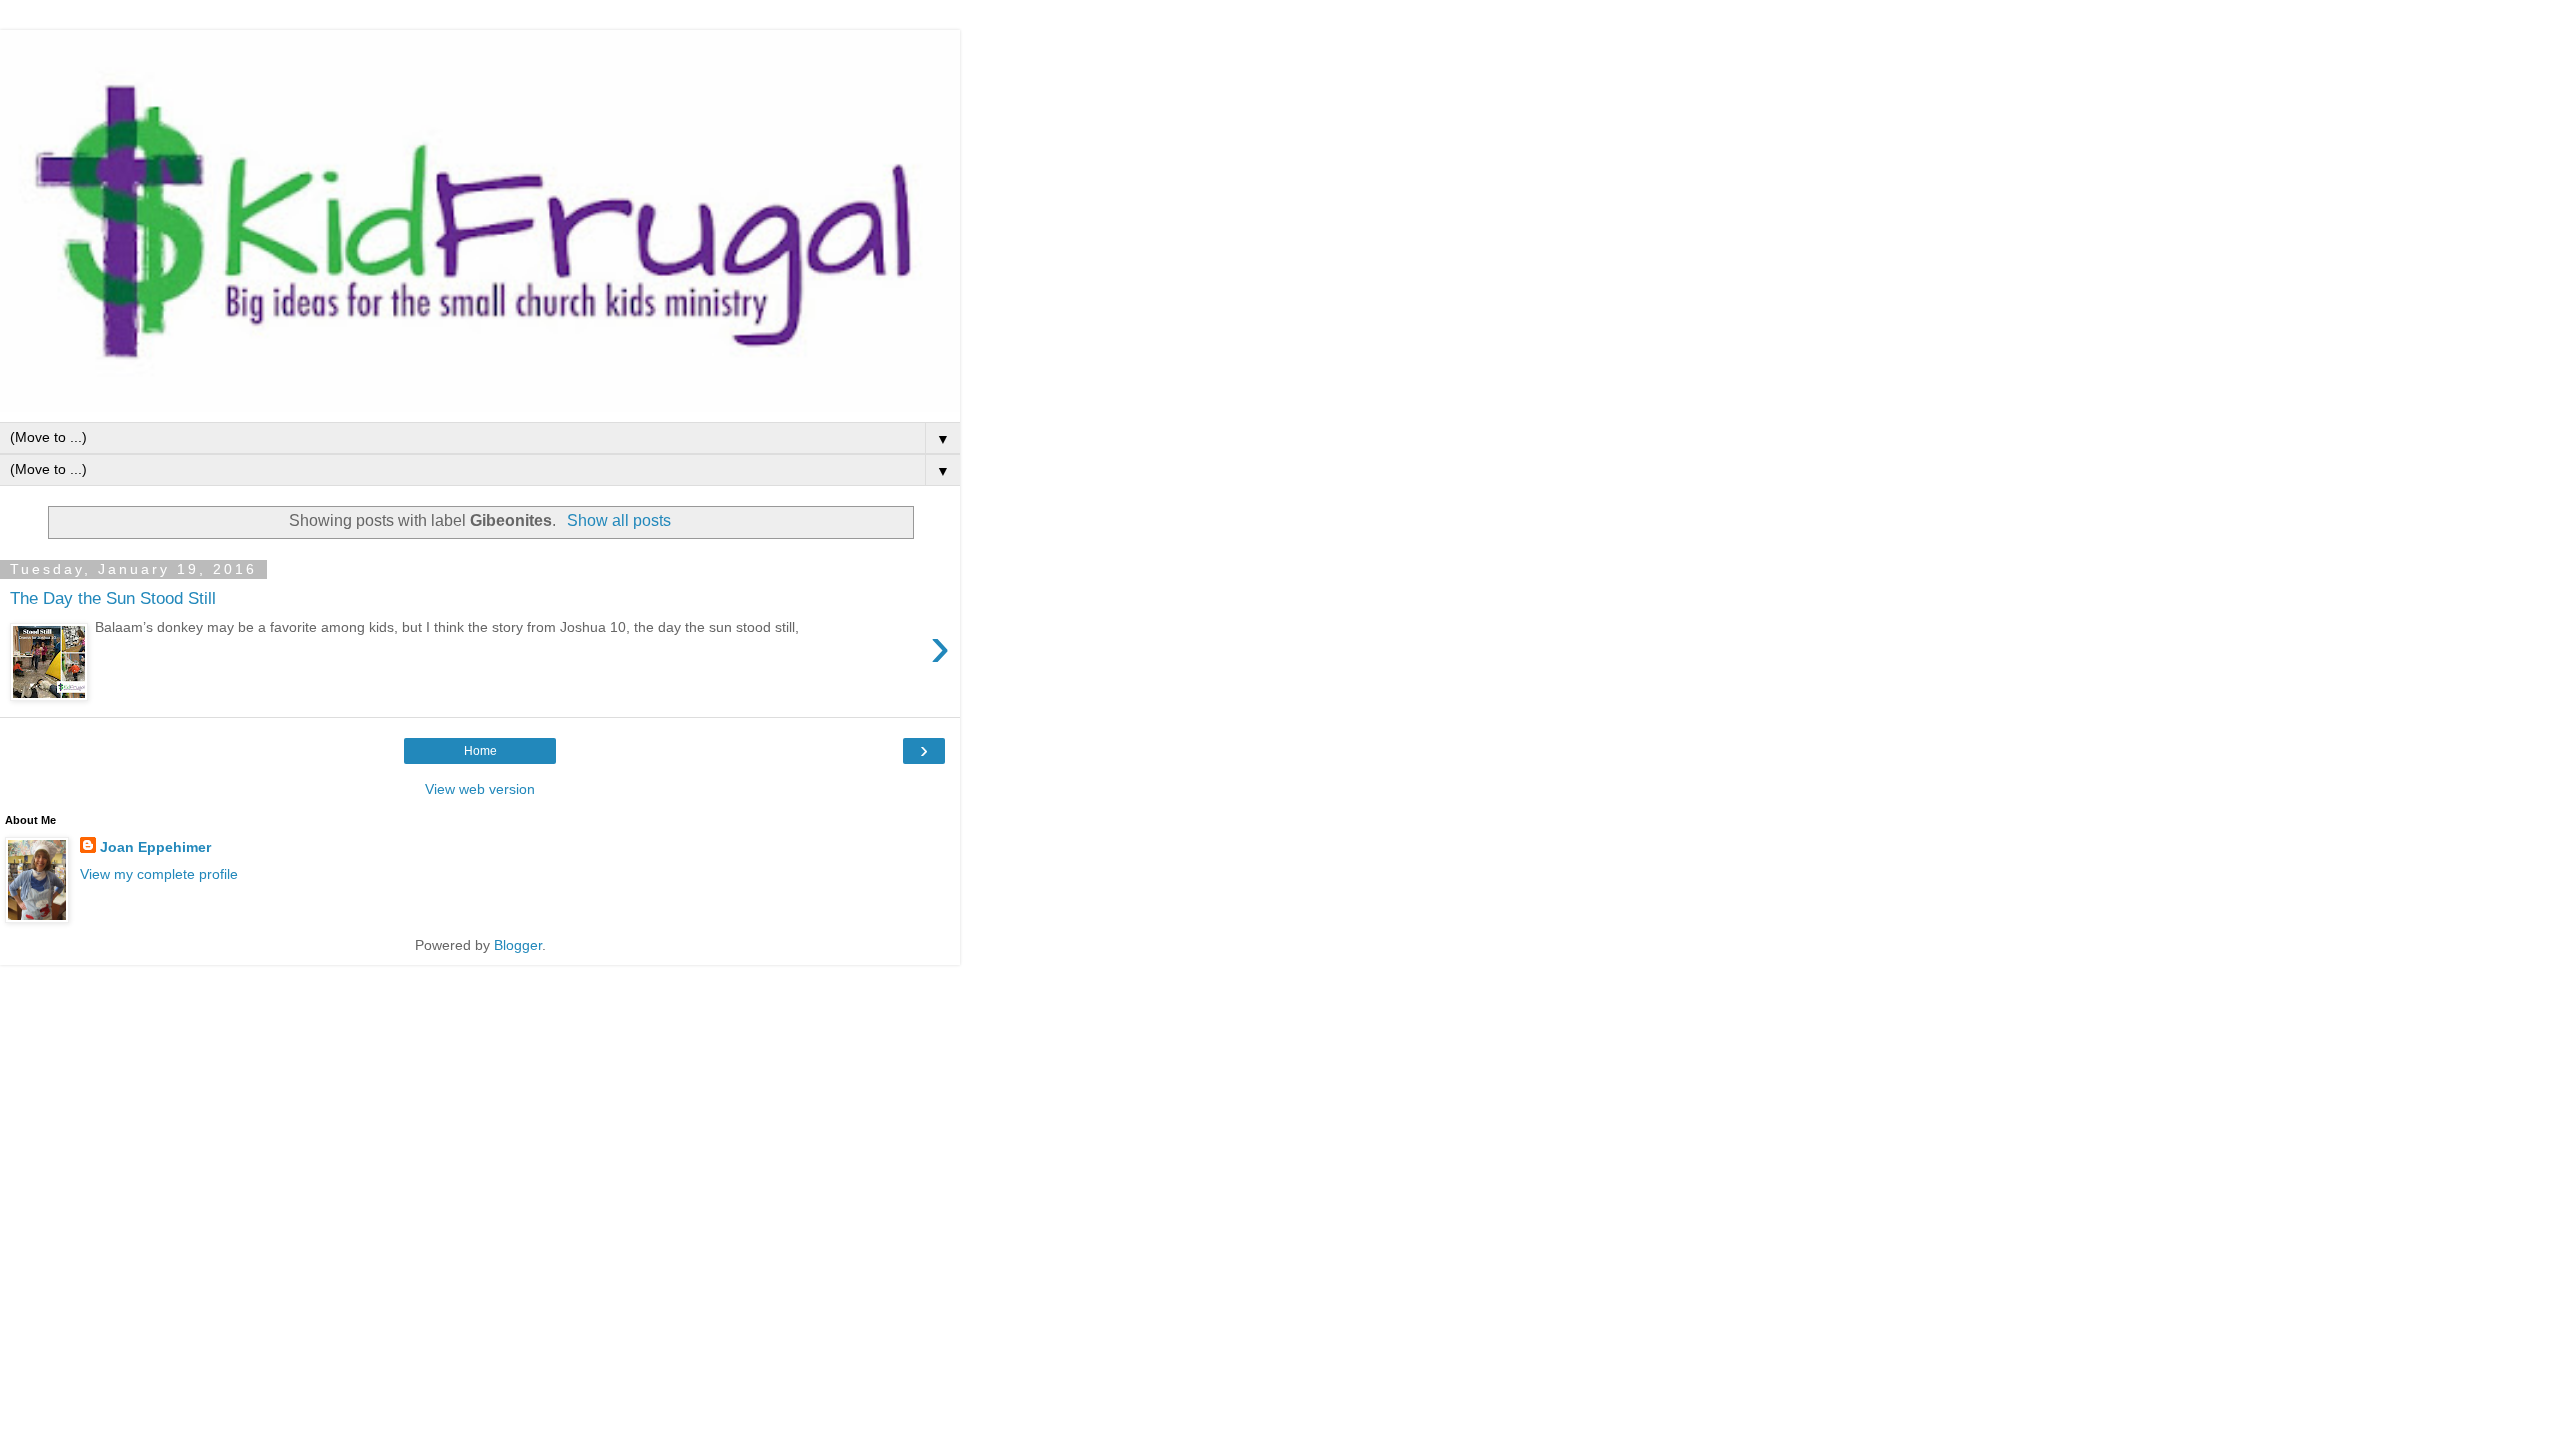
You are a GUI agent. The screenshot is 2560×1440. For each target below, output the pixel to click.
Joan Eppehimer (155, 847)
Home (480, 751)
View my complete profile (159, 874)
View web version (480, 789)
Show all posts (618, 520)
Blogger (518, 945)
